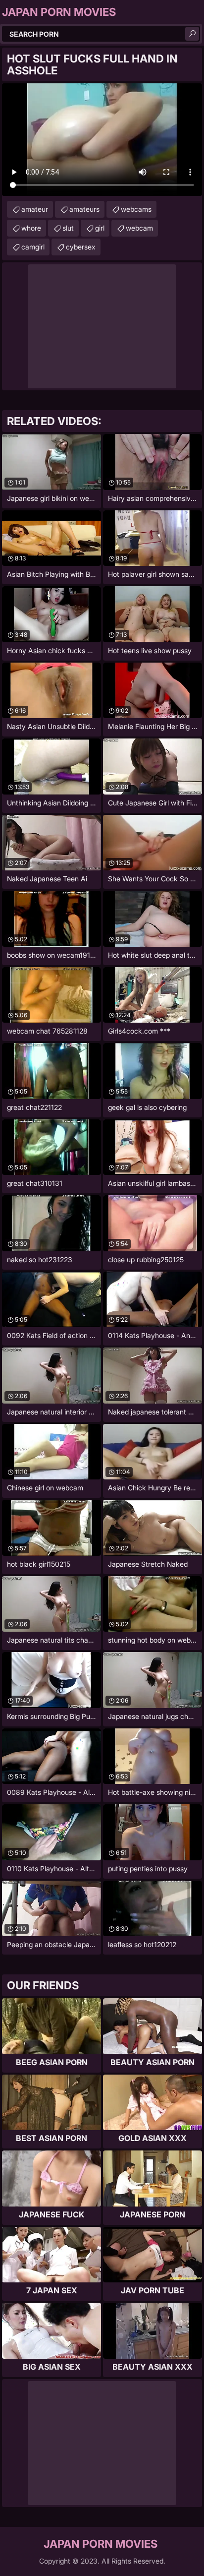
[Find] (192, 34)
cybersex (81, 247)
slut (68, 228)
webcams (136, 209)
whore (31, 228)
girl (100, 228)
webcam (139, 228)
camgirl (33, 247)
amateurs (84, 209)
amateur (35, 209)
